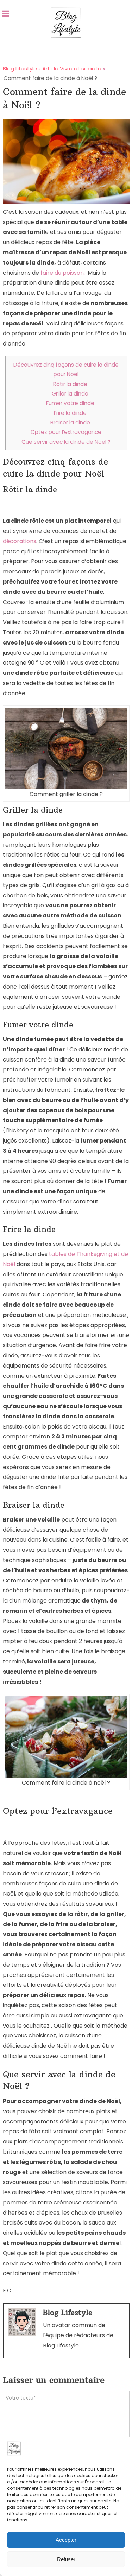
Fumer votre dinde (70, 403)
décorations (20, 541)
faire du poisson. (63, 273)
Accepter (66, 2540)
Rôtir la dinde (70, 384)
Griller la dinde (70, 394)
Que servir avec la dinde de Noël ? (66, 442)
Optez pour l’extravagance (66, 432)
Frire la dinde (70, 413)
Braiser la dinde (70, 422)
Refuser (66, 2559)
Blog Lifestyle (68, 2312)
